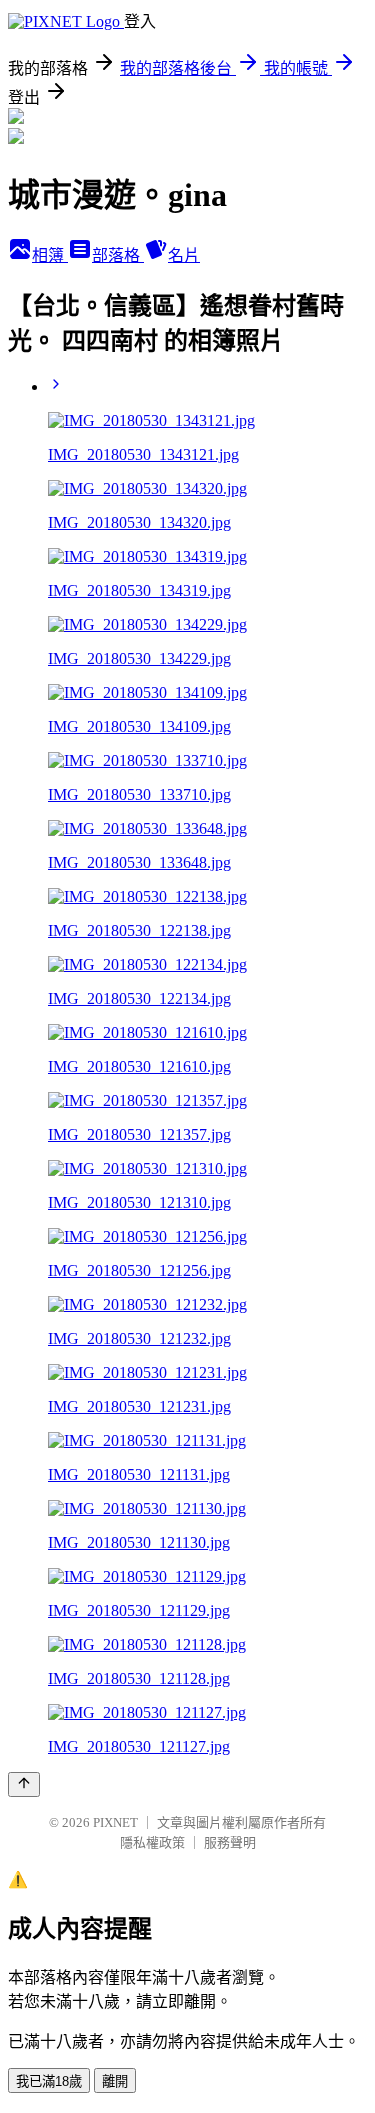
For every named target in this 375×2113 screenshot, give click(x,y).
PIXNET (115, 1822)
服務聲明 (230, 1842)
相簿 (50, 255)
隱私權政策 (152, 1842)
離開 (115, 2081)
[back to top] (24, 1784)
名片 (184, 255)
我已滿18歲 (49, 2081)
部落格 (118, 255)
